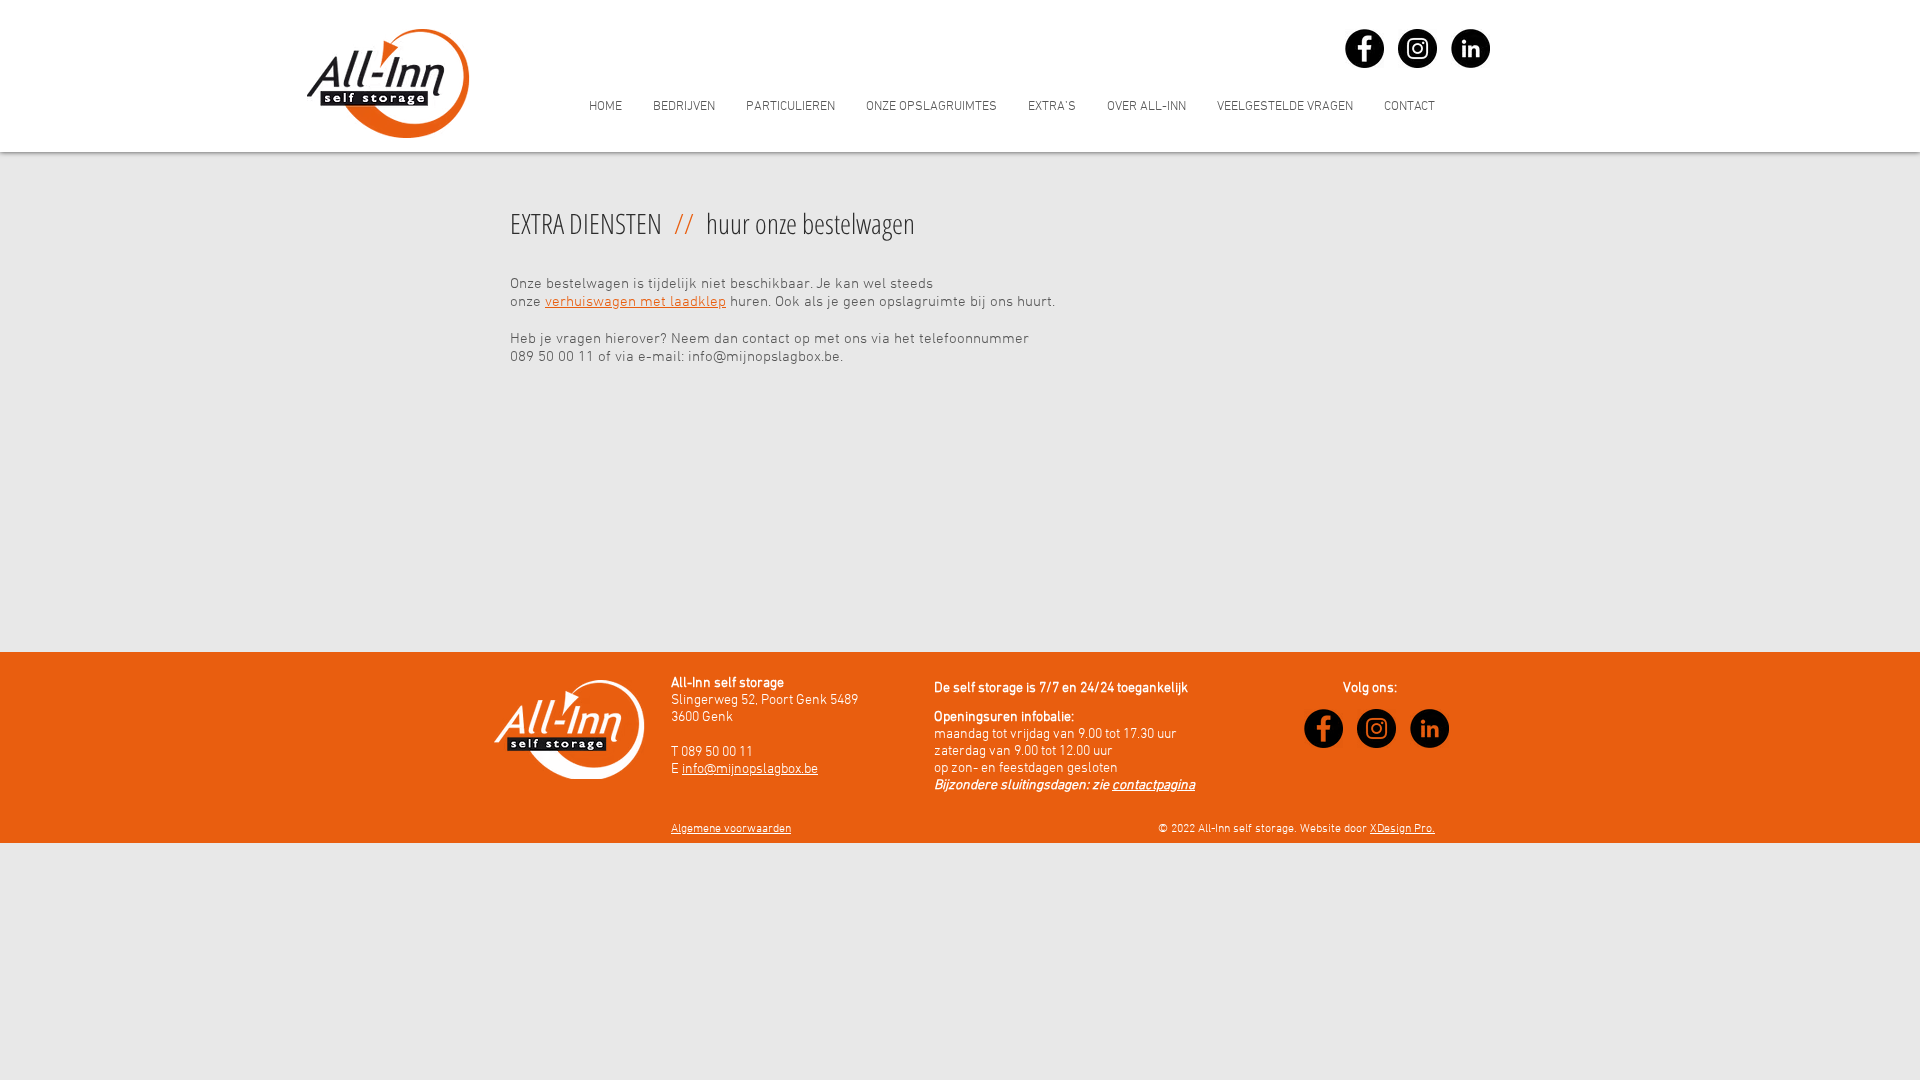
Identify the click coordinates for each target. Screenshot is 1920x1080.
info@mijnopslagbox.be (764, 357)
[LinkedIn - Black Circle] (1470, 48)
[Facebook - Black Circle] (1364, 48)
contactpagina (1153, 785)
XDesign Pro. (1402, 829)
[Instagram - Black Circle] (1417, 48)
